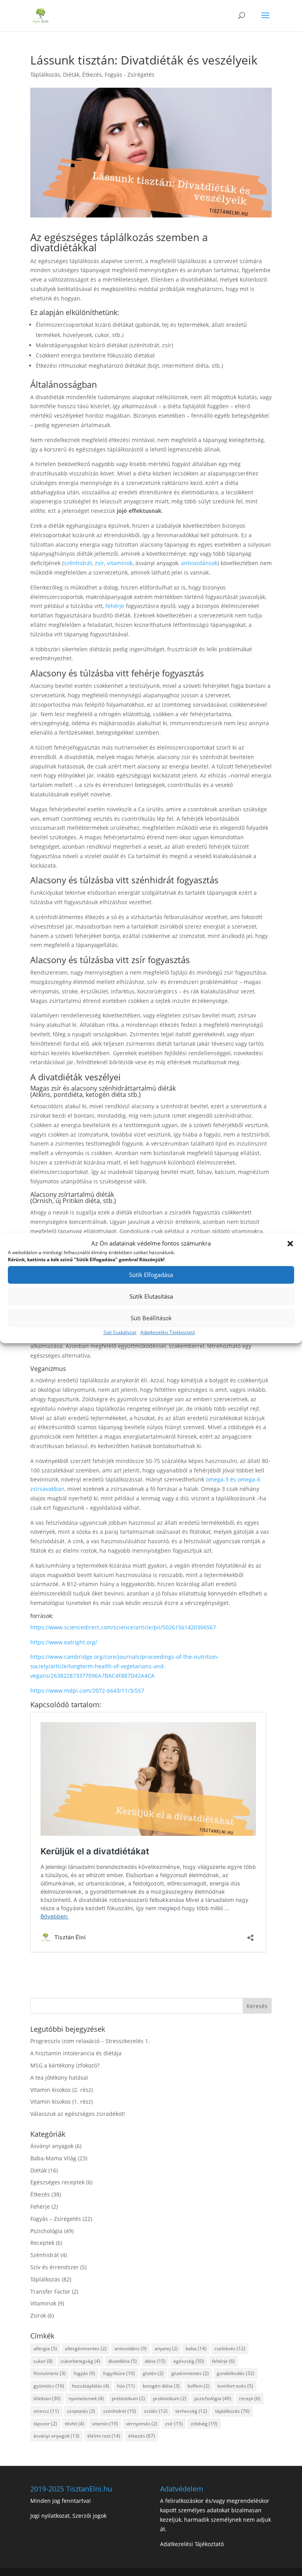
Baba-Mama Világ (53, 2158)
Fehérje (40, 2207)
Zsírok (38, 2315)
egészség (189, 2361)
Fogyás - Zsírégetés (130, 75)
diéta (155, 2361)
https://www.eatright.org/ (64, 1642)
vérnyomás (142, 2424)
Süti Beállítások (151, 1318)
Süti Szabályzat (120, 1332)
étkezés (142, 2436)
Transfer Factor (50, 2291)
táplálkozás (232, 2411)
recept (250, 2398)
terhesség (191, 2411)
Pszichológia (46, 2231)
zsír (99, 563)
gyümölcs (49, 2386)
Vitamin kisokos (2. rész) (62, 2090)
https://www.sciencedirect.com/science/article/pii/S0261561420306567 (123, 1627)
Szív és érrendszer (54, 2267)
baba (196, 2348)
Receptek (42, 2243)
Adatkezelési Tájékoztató (168, 1332)
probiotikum (170, 2398)
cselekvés (230, 2348)
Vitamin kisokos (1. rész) (62, 2102)
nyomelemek (86, 2398)
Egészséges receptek (57, 2182)
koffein (199, 2386)
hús (126, 2386)
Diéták (71, 75)
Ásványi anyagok (52, 2146)
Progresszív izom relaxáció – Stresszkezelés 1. (90, 2041)
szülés (156, 2411)
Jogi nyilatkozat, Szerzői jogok (68, 2516)
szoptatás (81, 2411)
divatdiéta (122, 2361)
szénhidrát (78, 563)
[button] (290, 1244)
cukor (43, 2361)
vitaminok (120, 563)
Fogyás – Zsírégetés (56, 2219)
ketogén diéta (161, 2386)
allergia (45, 2348)
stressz (46, 2411)
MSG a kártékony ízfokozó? (65, 2065)
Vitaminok (43, 2303)
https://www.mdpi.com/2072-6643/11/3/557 (87, 1691)
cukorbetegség (80, 2361)
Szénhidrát (45, 2255)
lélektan (47, 2398)
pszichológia (213, 2398)
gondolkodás (236, 2373)
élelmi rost (104, 2436)
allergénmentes (86, 2348)
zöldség (204, 2424)
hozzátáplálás (91, 2386)
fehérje (115, 606)
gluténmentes (190, 2373)
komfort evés (235, 2386)
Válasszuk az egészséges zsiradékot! (78, 2114)
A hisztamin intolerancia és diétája (76, 2053)
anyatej (166, 2348)
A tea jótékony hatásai (59, 2078)
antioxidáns (131, 2348)
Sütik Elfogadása (151, 1275)
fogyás (84, 2373)
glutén (153, 2373)
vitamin (105, 2424)
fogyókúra (119, 2373)
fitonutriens (50, 2373)
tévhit (75, 2424)
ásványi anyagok (56, 2436)
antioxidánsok (199, 563)
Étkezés (92, 75)
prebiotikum (128, 2398)
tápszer (45, 2424)
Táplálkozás (45, 75)
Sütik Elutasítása (151, 1297)
